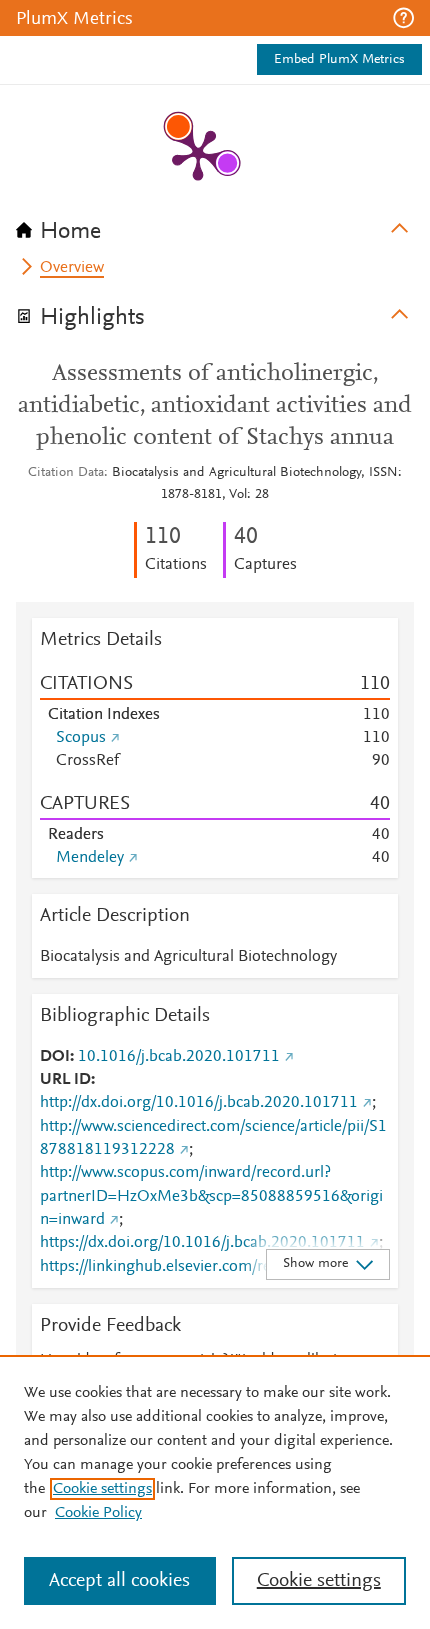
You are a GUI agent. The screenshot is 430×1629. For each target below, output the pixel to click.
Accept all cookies (119, 1581)
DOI (55, 1057)
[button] (403, 18)
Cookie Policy (98, 1513)
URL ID (65, 1080)
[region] (215, 1492)
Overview (72, 268)
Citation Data (66, 473)
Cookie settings (102, 1489)
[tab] (215, 225)
